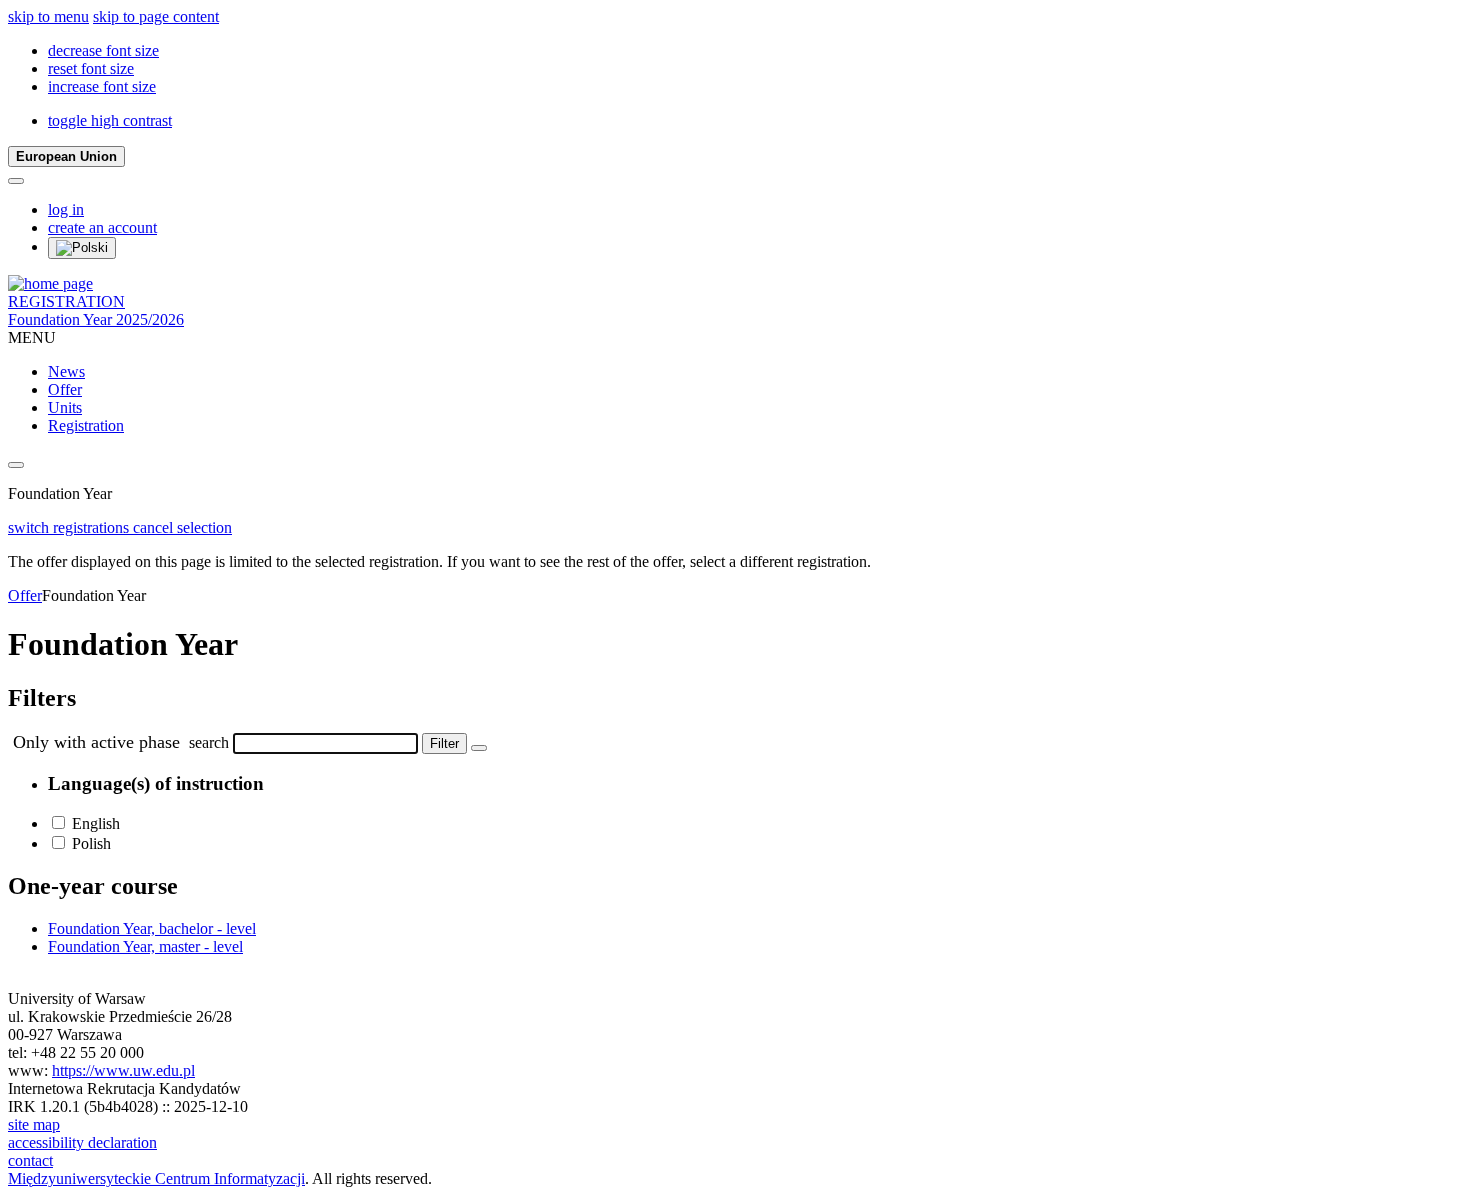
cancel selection (182, 527)
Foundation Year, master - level (145, 946)
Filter (444, 743)
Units (65, 407)
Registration (86, 425)
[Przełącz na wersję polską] (82, 248)
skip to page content (156, 16)
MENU (32, 337)
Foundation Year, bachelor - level (152, 928)
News (66, 371)
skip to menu (48, 16)
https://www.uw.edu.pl (123, 1070)
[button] (103, 50)
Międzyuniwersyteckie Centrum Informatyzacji (156, 1178)
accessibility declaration (82, 1142)
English (96, 823)
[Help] (16, 181)
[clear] (479, 748)
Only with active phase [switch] (96, 742)
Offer (65, 389)
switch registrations (70, 527)
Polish (91, 843)
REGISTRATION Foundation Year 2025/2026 (96, 310)
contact (30, 1160)
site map (34, 1124)
